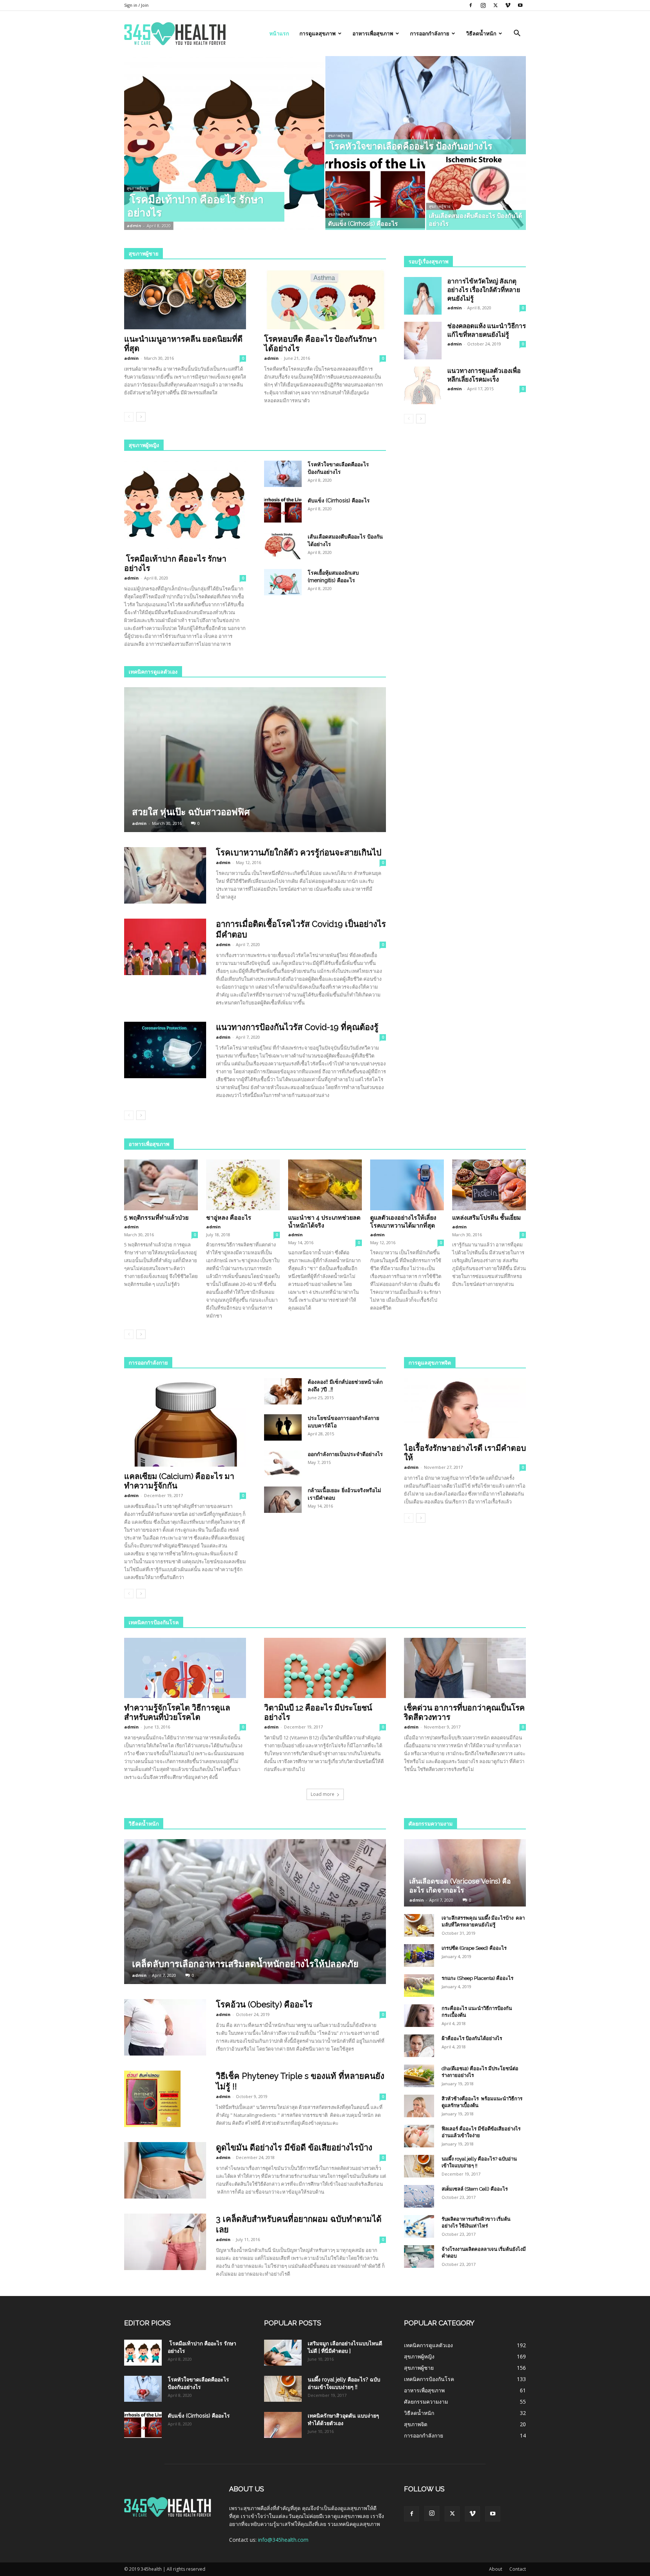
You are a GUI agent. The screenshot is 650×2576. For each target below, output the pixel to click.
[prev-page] (129, 417)
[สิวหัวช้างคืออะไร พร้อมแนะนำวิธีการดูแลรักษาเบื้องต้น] (419, 2106)
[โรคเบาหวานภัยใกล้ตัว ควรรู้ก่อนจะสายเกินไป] (165, 875)
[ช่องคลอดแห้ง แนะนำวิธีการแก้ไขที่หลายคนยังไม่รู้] (423, 341)
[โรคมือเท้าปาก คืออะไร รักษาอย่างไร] (224, 143)
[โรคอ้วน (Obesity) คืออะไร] (165, 2027)
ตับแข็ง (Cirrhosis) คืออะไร (339, 501)
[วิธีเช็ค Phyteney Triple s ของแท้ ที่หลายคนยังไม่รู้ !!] (152, 2099)
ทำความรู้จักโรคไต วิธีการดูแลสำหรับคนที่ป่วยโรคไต (177, 1712)
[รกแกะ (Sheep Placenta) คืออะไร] (419, 1986)
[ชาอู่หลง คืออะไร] (243, 1185)
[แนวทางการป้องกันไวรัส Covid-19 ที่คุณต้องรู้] (165, 1050)
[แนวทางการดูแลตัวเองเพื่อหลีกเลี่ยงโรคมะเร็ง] (423, 385)
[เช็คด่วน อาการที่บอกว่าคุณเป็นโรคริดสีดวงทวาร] (465, 1668)
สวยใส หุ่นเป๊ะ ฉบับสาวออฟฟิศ (191, 812)
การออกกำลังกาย (430, 33)
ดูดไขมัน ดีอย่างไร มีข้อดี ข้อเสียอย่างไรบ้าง (294, 2147)
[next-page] (141, 417)
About (496, 2569)
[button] (517, 34)
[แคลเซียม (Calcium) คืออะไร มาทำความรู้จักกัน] (185, 1422)
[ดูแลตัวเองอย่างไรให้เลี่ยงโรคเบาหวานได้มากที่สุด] (407, 1185)
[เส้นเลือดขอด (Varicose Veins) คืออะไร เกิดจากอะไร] (465, 1873)
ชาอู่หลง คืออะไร (229, 1218)
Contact (518, 2569)
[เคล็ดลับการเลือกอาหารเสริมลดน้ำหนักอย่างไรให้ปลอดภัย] (255, 1912)
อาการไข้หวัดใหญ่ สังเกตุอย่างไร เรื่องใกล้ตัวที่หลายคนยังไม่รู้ (484, 290)
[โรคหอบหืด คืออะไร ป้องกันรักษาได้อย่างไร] (325, 299)
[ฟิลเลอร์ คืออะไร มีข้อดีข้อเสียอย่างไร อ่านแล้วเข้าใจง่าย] (419, 2136)
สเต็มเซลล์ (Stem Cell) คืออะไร (475, 2189)
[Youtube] (520, 5)
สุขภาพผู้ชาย (138, 188)
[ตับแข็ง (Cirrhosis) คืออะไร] (375, 193)
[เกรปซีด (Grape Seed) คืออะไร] (419, 1955)
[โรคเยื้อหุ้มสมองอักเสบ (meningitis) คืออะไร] (283, 582)
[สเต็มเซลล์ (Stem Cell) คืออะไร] (419, 2196)
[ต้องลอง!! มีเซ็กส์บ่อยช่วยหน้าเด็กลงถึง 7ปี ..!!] (283, 1391)
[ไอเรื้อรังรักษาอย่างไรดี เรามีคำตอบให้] (465, 1408)
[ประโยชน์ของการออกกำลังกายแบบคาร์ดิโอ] (283, 1427)
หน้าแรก (279, 33)
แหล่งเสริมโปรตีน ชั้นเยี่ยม (487, 1218)
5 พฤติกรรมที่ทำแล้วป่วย (156, 1218)
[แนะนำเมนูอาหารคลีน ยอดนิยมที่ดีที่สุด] (185, 299)
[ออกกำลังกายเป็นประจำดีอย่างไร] (283, 1464)
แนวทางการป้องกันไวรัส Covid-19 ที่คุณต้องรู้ (297, 1027)
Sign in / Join (136, 5)
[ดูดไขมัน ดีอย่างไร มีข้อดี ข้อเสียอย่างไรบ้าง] (165, 2170)
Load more (323, 1794)
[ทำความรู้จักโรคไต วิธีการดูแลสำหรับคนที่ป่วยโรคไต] (185, 1668)
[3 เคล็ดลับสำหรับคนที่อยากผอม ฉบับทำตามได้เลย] (165, 2242)
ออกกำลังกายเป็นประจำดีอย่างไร (345, 1454)
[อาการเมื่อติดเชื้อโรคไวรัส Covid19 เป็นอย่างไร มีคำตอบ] (165, 947)
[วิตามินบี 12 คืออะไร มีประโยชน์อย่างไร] (325, 1668)
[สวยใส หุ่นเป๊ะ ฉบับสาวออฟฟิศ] (255, 760)
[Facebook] (471, 5)
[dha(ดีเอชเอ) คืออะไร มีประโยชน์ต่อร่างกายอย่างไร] (419, 2076)
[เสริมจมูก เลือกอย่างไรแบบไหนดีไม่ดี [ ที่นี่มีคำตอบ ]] (283, 2353)
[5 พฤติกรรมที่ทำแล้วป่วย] (161, 1185)
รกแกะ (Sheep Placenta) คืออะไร (478, 1978)
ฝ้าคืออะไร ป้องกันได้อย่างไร (472, 2038)
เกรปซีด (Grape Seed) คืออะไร (474, 1948)
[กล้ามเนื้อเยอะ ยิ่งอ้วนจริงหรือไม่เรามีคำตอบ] (283, 1500)
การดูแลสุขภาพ (317, 33)
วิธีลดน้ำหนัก (481, 33)
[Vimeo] (508, 5)
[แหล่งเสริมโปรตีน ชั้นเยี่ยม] (489, 1185)
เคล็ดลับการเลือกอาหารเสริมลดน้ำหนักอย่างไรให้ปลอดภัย (245, 1964)
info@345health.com (283, 2540)
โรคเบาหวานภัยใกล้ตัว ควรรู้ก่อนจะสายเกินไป (299, 852)
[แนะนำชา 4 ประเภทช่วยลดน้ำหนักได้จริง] (325, 1185)
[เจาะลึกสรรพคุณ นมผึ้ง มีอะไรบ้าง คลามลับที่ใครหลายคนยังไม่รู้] (419, 1925)
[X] (495, 5)
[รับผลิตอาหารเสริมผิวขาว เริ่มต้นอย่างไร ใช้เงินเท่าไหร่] (419, 2226)
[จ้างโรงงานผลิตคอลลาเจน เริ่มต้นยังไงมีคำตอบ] (419, 2256)
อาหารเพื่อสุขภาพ (373, 33)
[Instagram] (483, 5)
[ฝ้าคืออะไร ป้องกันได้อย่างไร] (419, 2046)
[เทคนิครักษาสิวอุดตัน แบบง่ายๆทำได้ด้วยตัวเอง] (283, 2425)
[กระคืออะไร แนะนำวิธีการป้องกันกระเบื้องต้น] (419, 2016)
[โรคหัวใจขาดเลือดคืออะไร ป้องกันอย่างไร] (426, 105)
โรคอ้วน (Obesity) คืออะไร (264, 2004)
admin (134, 226)
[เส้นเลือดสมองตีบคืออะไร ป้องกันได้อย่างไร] (476, 193)
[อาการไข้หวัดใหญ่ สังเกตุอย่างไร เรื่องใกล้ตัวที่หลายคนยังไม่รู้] (423, 296)
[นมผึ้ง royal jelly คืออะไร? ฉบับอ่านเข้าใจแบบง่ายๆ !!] (419, 2166)
